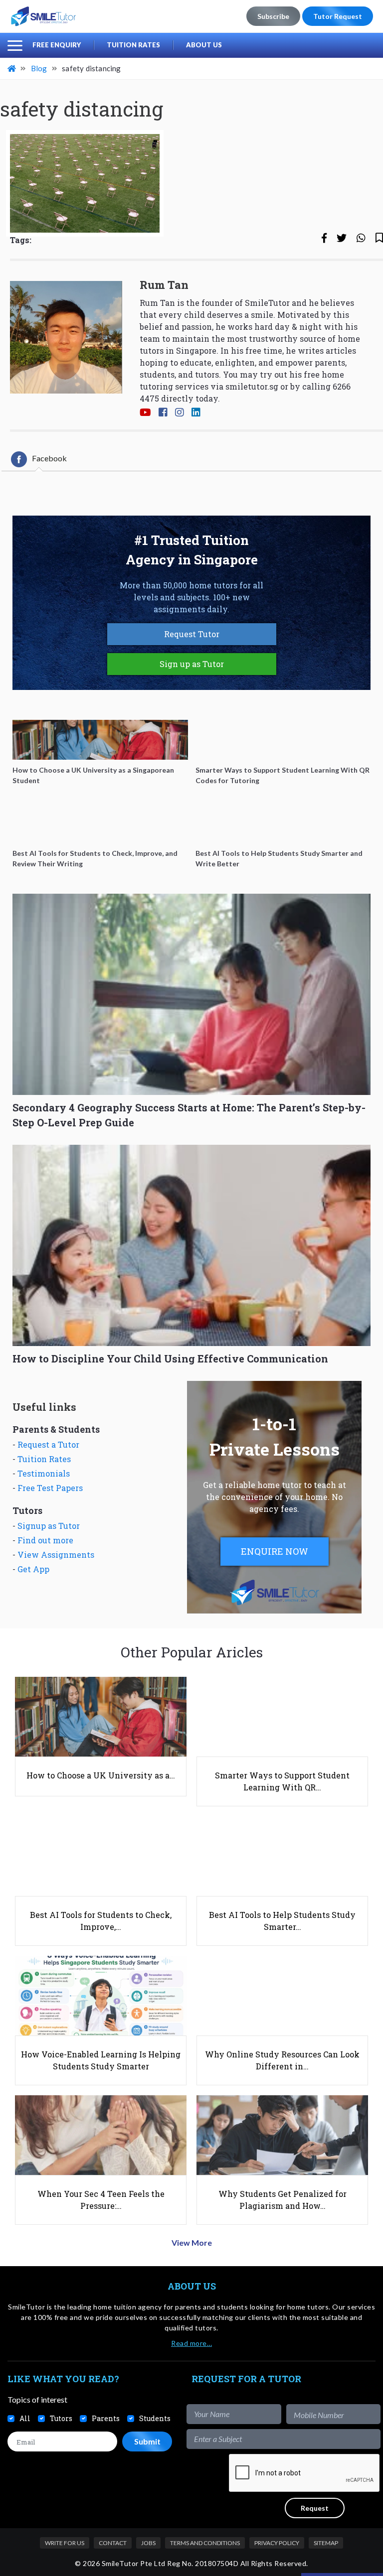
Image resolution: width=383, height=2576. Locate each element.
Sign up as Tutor (192, 664)
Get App (33, 1569)
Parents (106, 2418)
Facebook (49, 458)
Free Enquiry (57, 45)
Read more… (191, 2343)
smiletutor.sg (252, 386)
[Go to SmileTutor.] (12, 68)
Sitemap (326, 2543)
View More (192, 2242)
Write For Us (65, 2543)
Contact (113, 2543)
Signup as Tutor (49, 1526)
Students (155, 2418)
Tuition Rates (133, 45)
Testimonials (44, 1473)
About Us (204, 45)
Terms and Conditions (205, 2543)
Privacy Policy (277, 2543)
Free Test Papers (50, 1488)
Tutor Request (338, 16)
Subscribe (273, 16)
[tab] (39, 459)
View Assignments (56, 1555)
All (25, 2418)
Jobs (148, 2543)
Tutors (61, 2418)
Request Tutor (192, 634)
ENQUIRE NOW (275, 1551)
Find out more (45, 1540)
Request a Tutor (48, 1444)
